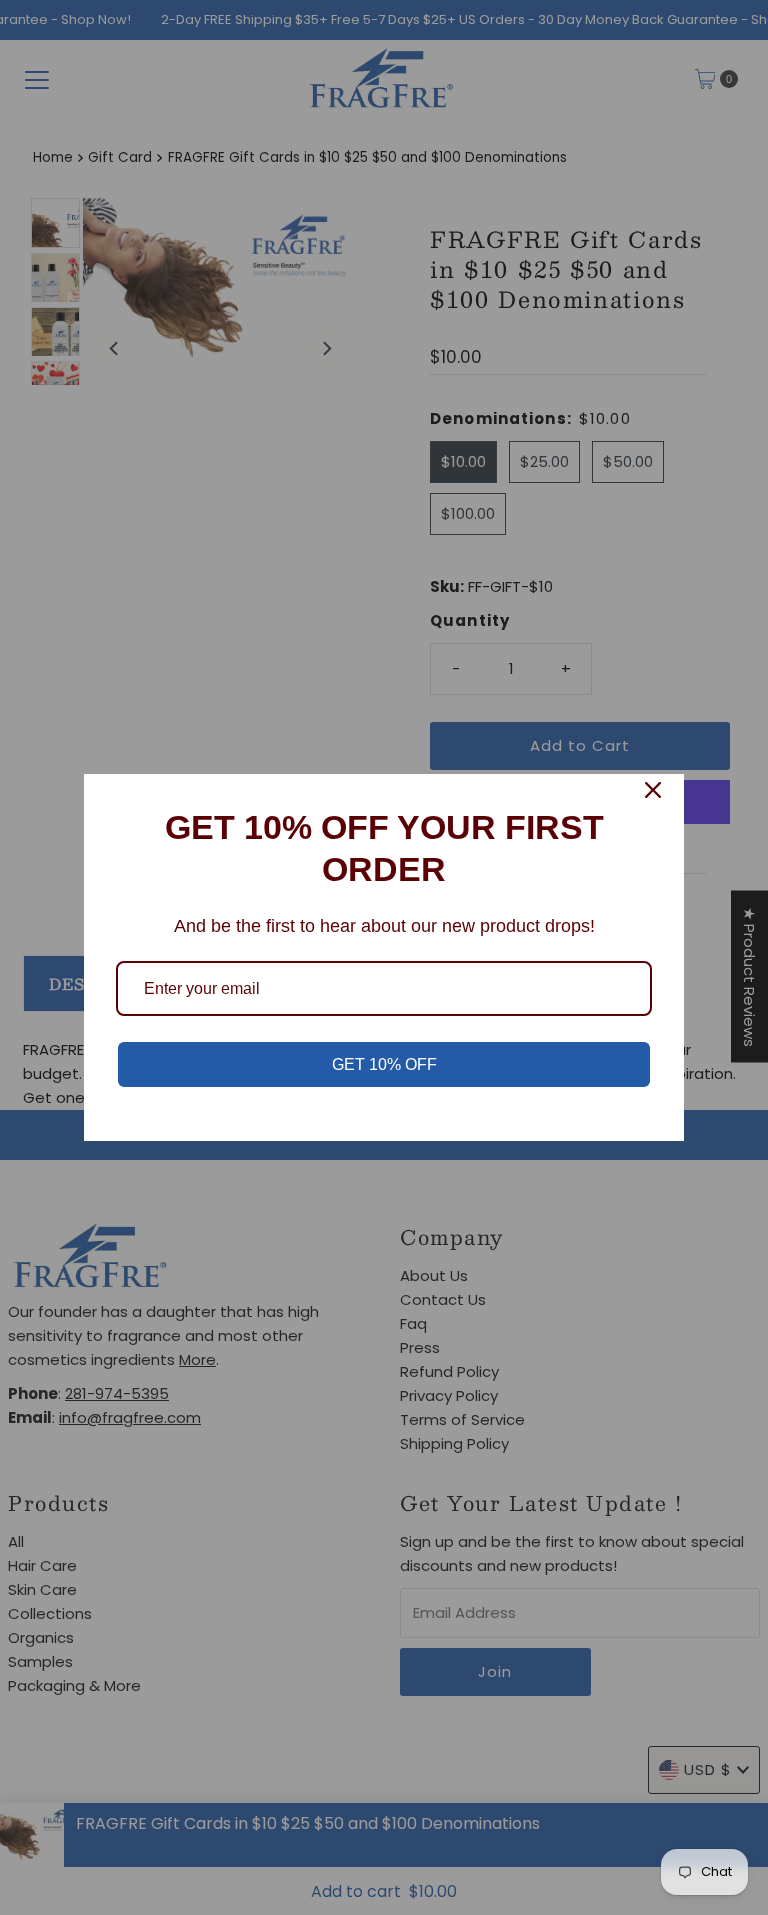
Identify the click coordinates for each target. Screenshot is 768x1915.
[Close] (653, 790)
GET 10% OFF (384, 1064)
